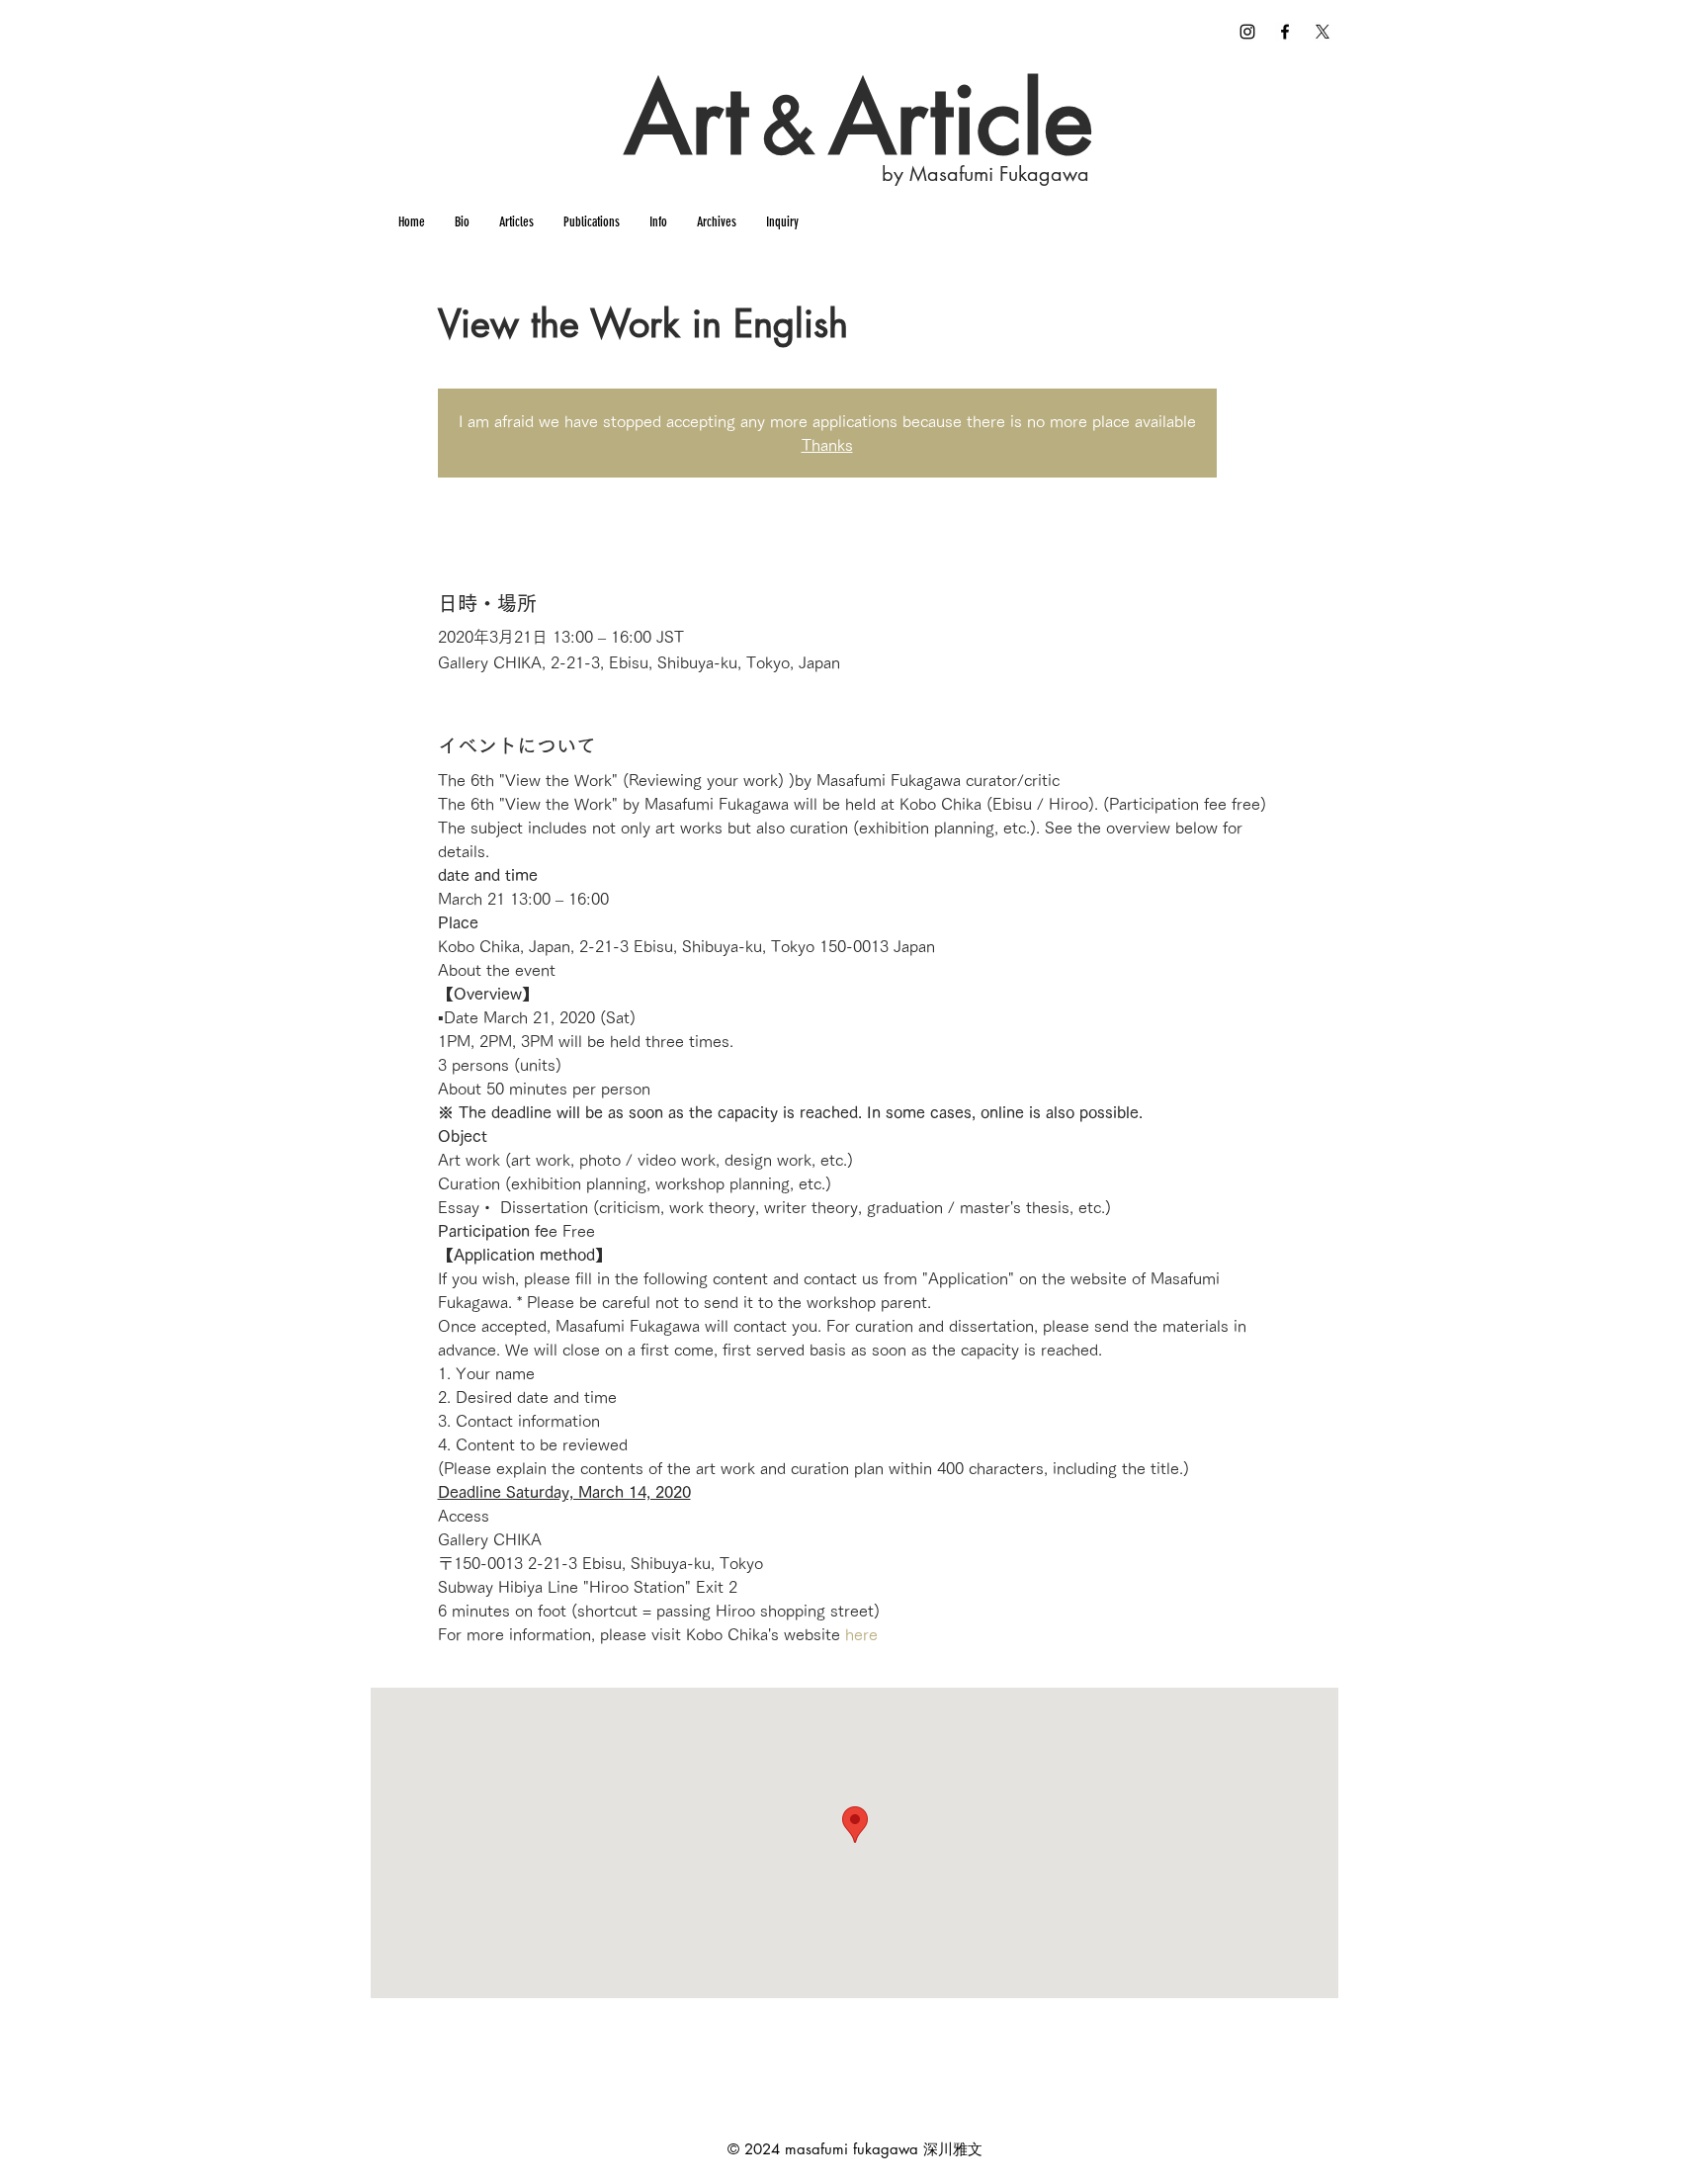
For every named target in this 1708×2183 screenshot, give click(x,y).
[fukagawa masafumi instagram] (1247, 32)
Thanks (827, 445)
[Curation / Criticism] (1285, 32)
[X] (1323, 32)
